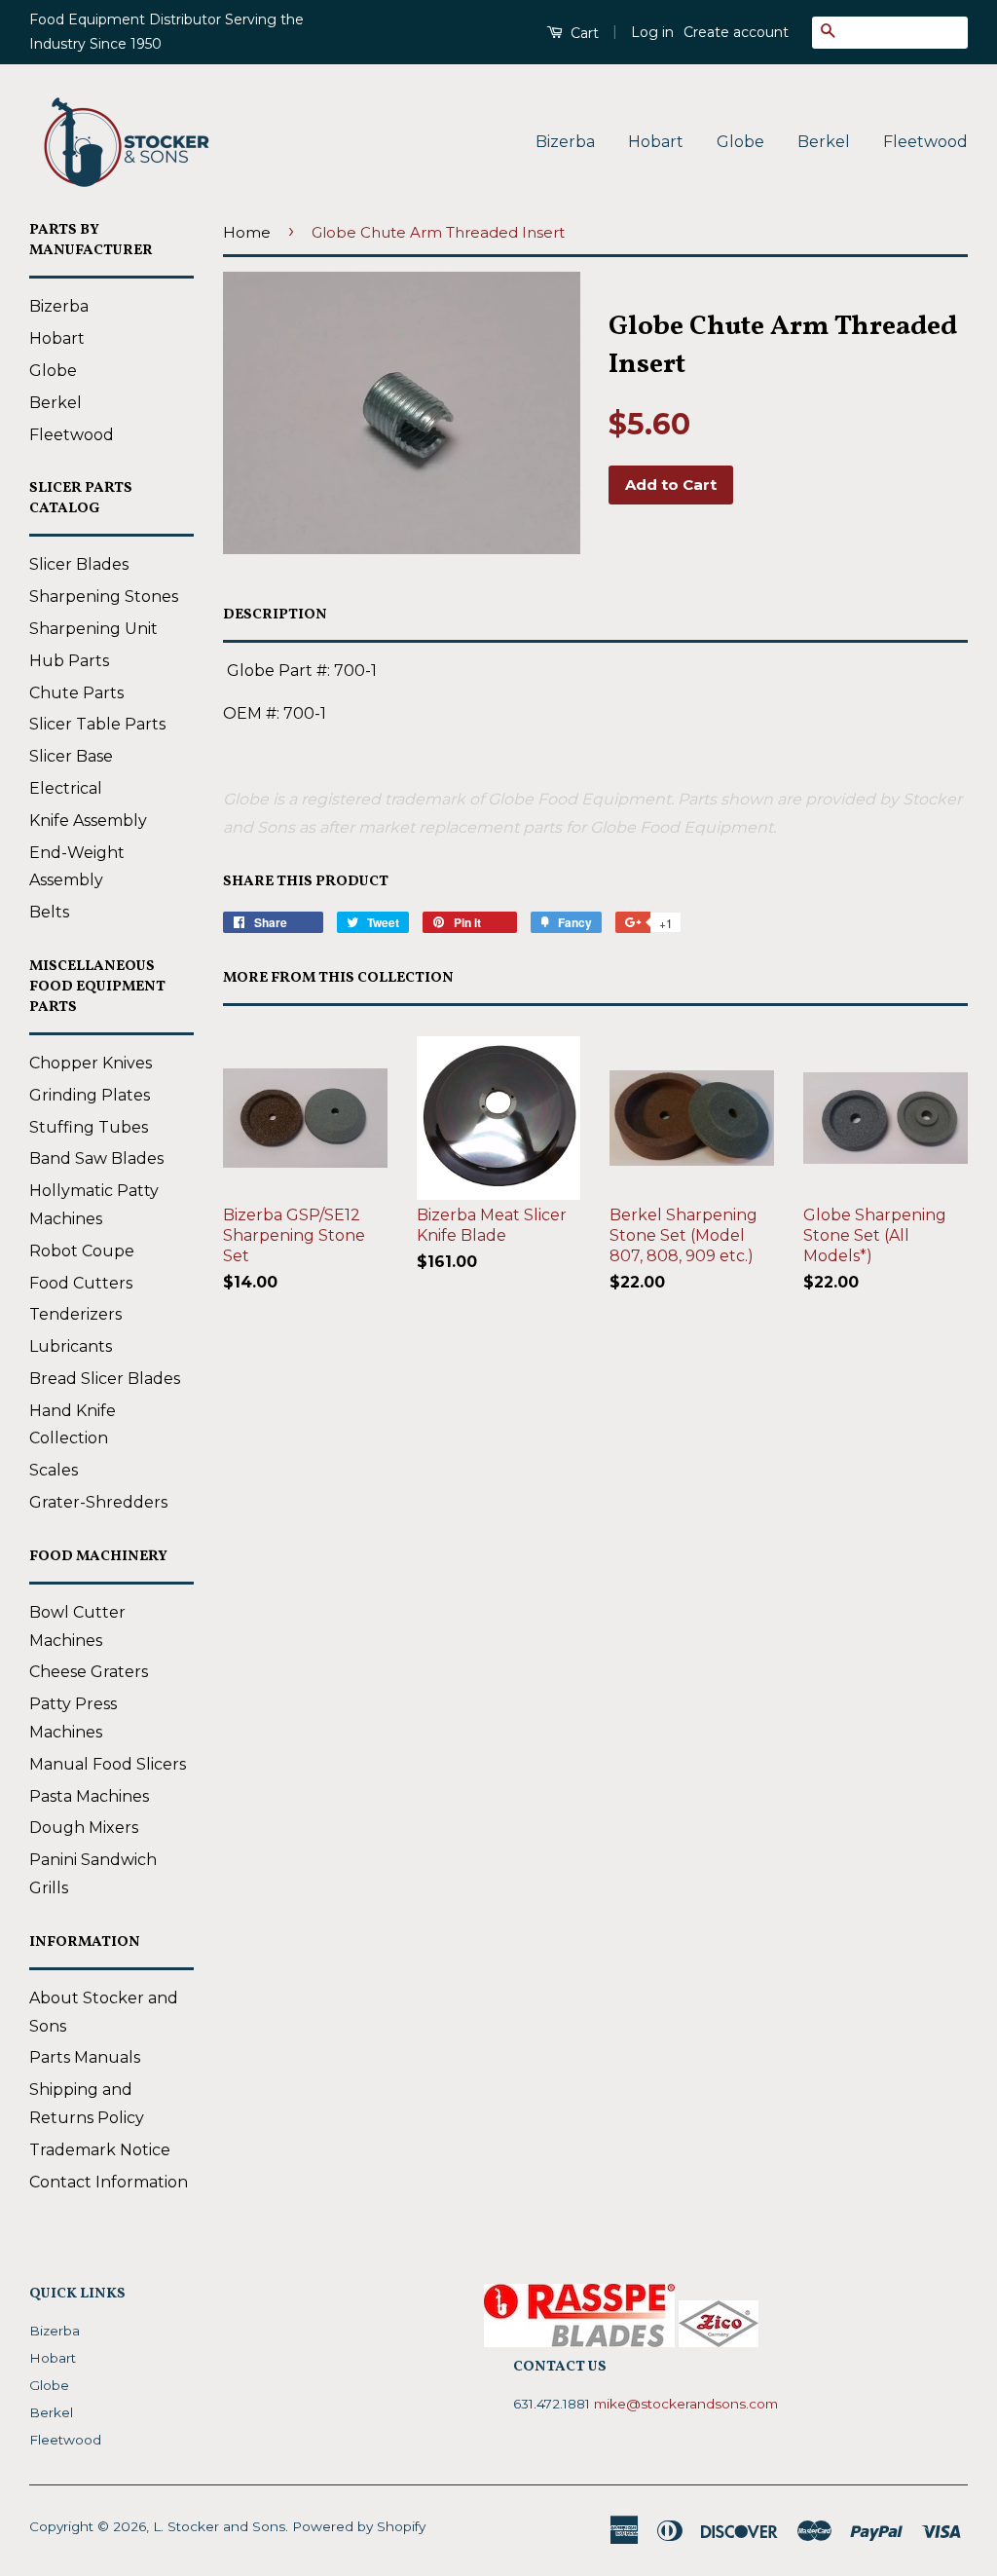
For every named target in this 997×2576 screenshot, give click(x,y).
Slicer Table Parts (97, 724)
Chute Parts (76, 693)
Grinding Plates (90, 1095)
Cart (583, 33)
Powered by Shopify (359, 2526)
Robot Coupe (82, 1251)
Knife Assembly (88, 821)
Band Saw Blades (96, 1158)
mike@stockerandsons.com (686, 2404)
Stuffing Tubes (89, 1127)
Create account (736, 32)
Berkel (824, 142)
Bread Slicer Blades (105, 1379)
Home (247, 232)
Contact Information (109, 2182)
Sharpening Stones (104, 597)
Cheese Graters (89, 1672)
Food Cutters (81, 1283)
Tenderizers (75, 1314)
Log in (652, 32)
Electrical (66, 788)
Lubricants (71, 1346)
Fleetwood (925, 142)
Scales (54, 1470)
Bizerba (565, 142)
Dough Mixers (84, 1828)
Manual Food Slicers (108, 1764)
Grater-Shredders (98, 1502)
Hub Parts (69, 661)
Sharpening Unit (93, 629)
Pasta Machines (89, 1796)
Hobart (656, 142)
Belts (49, 912)
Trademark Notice (100, 2150)
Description (275, 615)
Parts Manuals (85, 2057)
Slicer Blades (79, 564)
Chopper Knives (91, 1063)
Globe (740, 142)
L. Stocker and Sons (219, 2526)
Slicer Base (71, 756)
